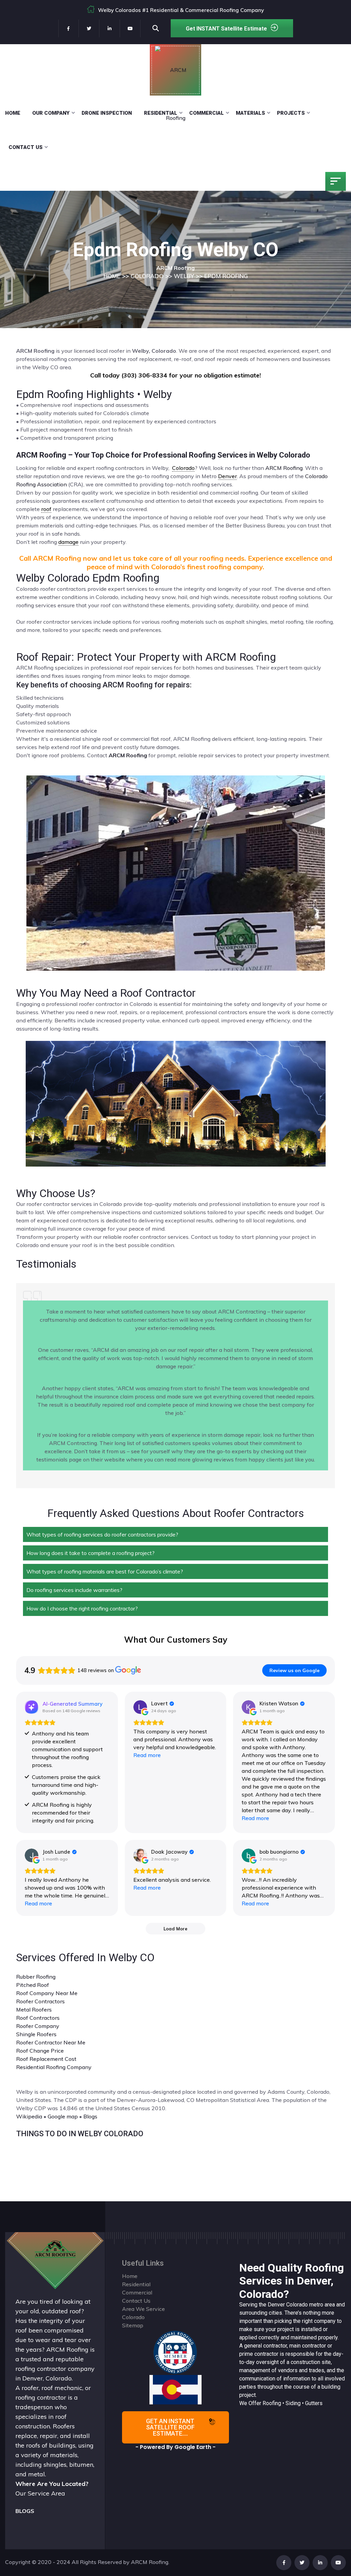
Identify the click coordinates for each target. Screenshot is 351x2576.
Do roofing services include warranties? (74, 1590)
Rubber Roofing (36, 1977)
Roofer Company (38, 2026)
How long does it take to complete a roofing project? (90, 1553)
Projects (291, 113)
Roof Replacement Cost (46, 2059)
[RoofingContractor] (175, 2352)
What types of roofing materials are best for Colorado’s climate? (105, 1571)
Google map (63, 2116)
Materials (250, 113)
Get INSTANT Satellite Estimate (226, 29)
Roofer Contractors (40, 2001)
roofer (30, 2388)
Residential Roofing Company (54, 2067)
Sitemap (133, 2325)
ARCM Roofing (284, 468)
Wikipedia (29, 2116)
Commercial (207, 113)
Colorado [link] (183, 468)
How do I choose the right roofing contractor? (82, 1608)
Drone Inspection (107, 113)
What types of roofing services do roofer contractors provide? (102, 1534)
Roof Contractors (38, 2018)
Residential (161, 113)
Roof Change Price (40, 2051)
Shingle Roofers (36, 2034)
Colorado (297, 2305)
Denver (276, 2305)
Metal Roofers (34, 2009)
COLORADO (147, 276)
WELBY (184, 276)
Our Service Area (40, 2493)
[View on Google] (140, 1707)
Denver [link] (227, 476)
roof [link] (46, 509)
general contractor (265, 2346)
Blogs (90, 2116)
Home (13, 113)
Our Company (51, 113)
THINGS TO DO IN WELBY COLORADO (80, 2134)
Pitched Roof (33, 1985)
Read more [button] (147, 1755)
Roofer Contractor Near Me (51, 2042)
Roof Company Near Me (47, 1993)
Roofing (272, 2403)
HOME (112, 276)
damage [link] (68, 542)
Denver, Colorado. (47, 2378)
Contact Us (26, 147)
